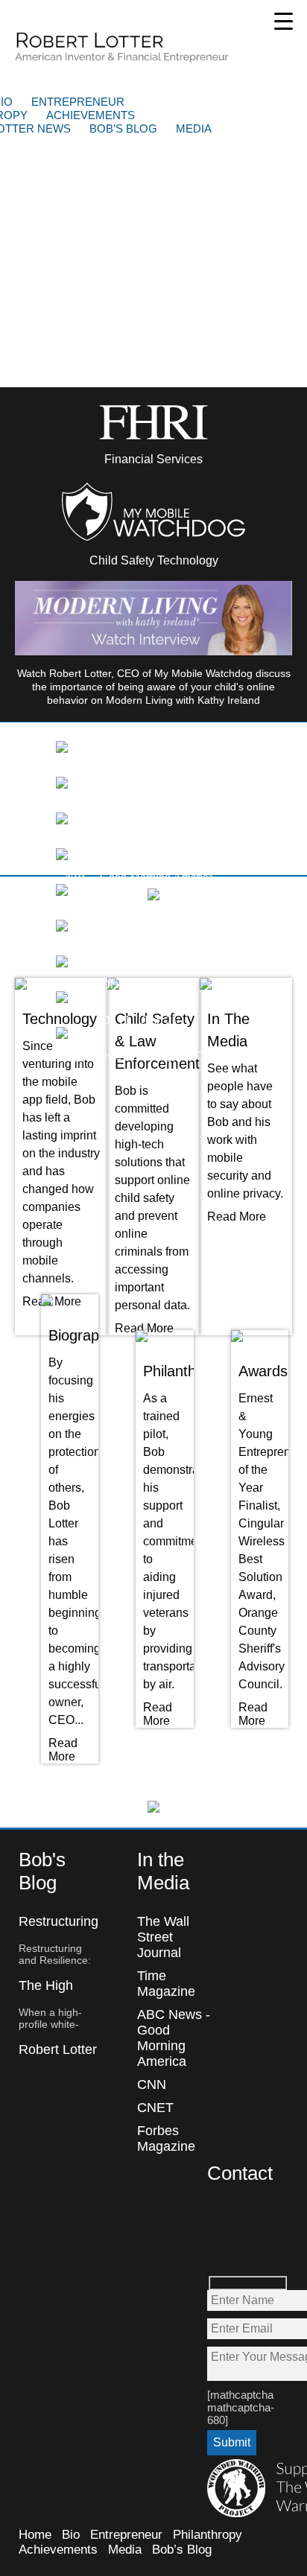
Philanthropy (208, 2535)
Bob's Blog (42, 1871)
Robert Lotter (123, 47)
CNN (152, 2084)
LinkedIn (251, 2249)
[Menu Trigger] (284, 20)
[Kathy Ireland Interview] (62, 749)
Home (35, 2535)
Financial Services (153, 459)
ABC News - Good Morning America (174, 2038)
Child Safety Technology (154, 560)
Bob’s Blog (123, 128)
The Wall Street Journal (163, 1937)
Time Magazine (166, 1984)
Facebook (219, 2217)
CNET (155, 2108)
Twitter (251, 2217)
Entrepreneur (78, 102)
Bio (71, 2535)
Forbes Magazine (166, 2138)
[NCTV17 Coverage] (62, 785)
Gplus (219, 2249)
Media (194, 128)
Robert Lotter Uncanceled (58, 2057)
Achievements (91, 115)
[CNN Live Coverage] (62, 820)
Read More (144, 1328)
